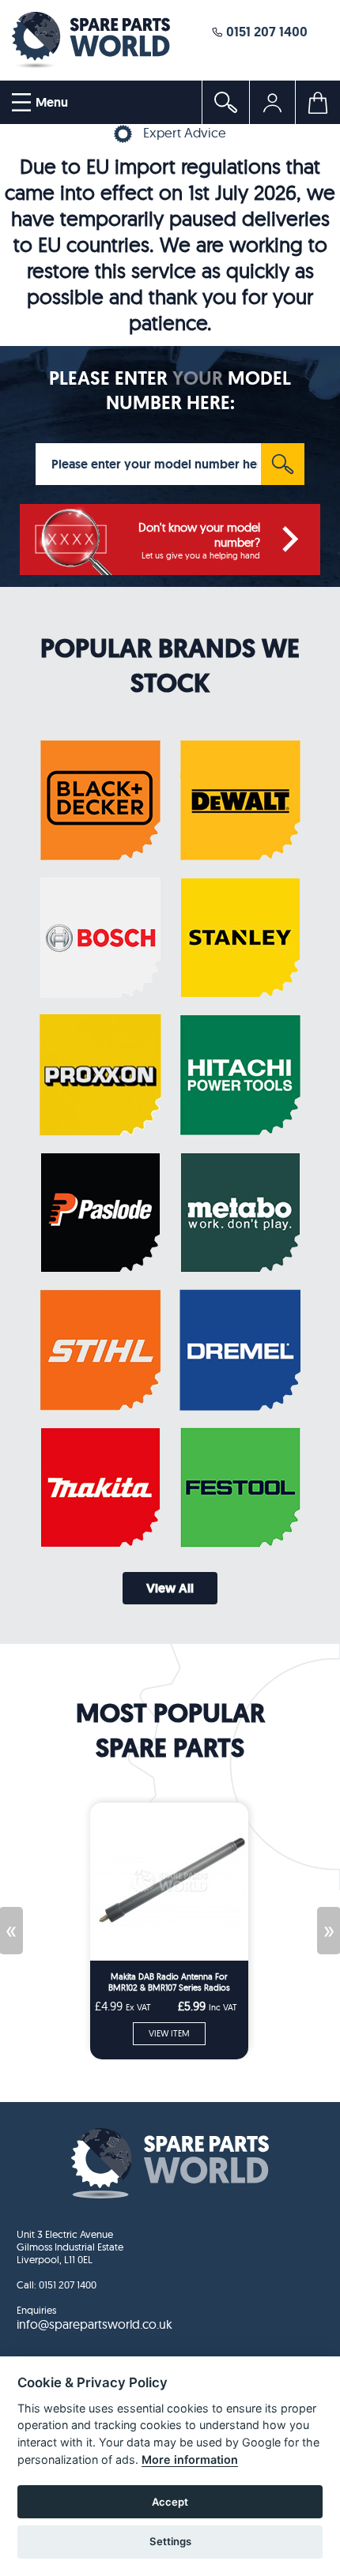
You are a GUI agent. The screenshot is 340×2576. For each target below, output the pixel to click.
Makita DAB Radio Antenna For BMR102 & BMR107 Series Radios (169, 1982)
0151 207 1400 (265, 31)
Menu (50, 102)
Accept (170, 2502)
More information (190, 2459)
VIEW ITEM (169, 2033)
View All (170, 1588)
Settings (170, 2541)
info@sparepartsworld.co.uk (94, 2324)
